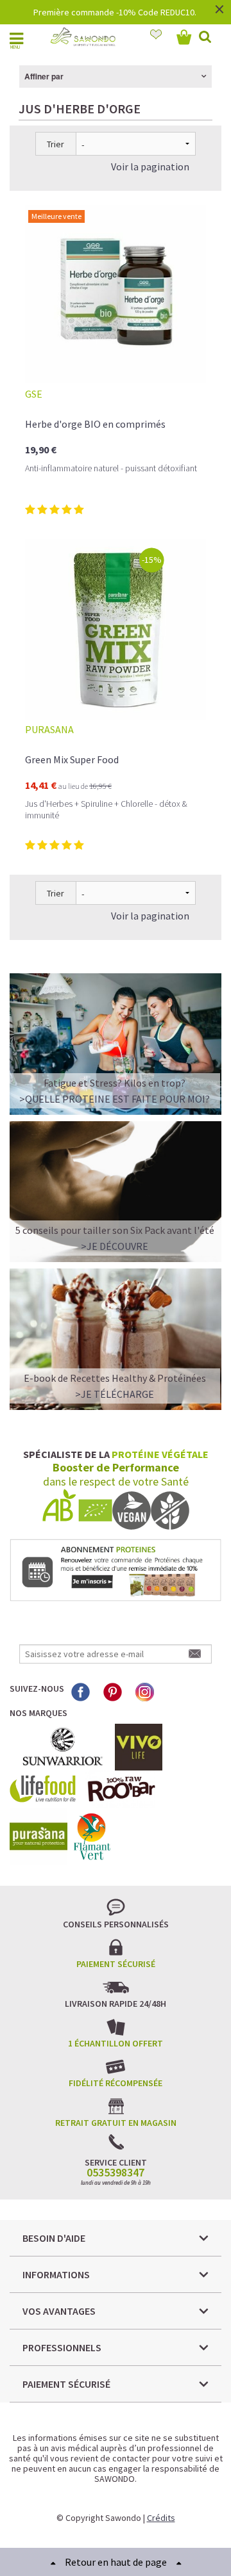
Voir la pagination (150, 166)
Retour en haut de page (116, 2562)
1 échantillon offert (116, 2043)
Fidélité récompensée (116, 2083)
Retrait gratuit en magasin (116, 2123)
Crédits (161, 2518)
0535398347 (116, 2173)
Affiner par (44, 76)
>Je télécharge (115, 1394)
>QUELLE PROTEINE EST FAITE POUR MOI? (115, 1099)
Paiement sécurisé (116, 1964)
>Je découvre (115, 1246)
